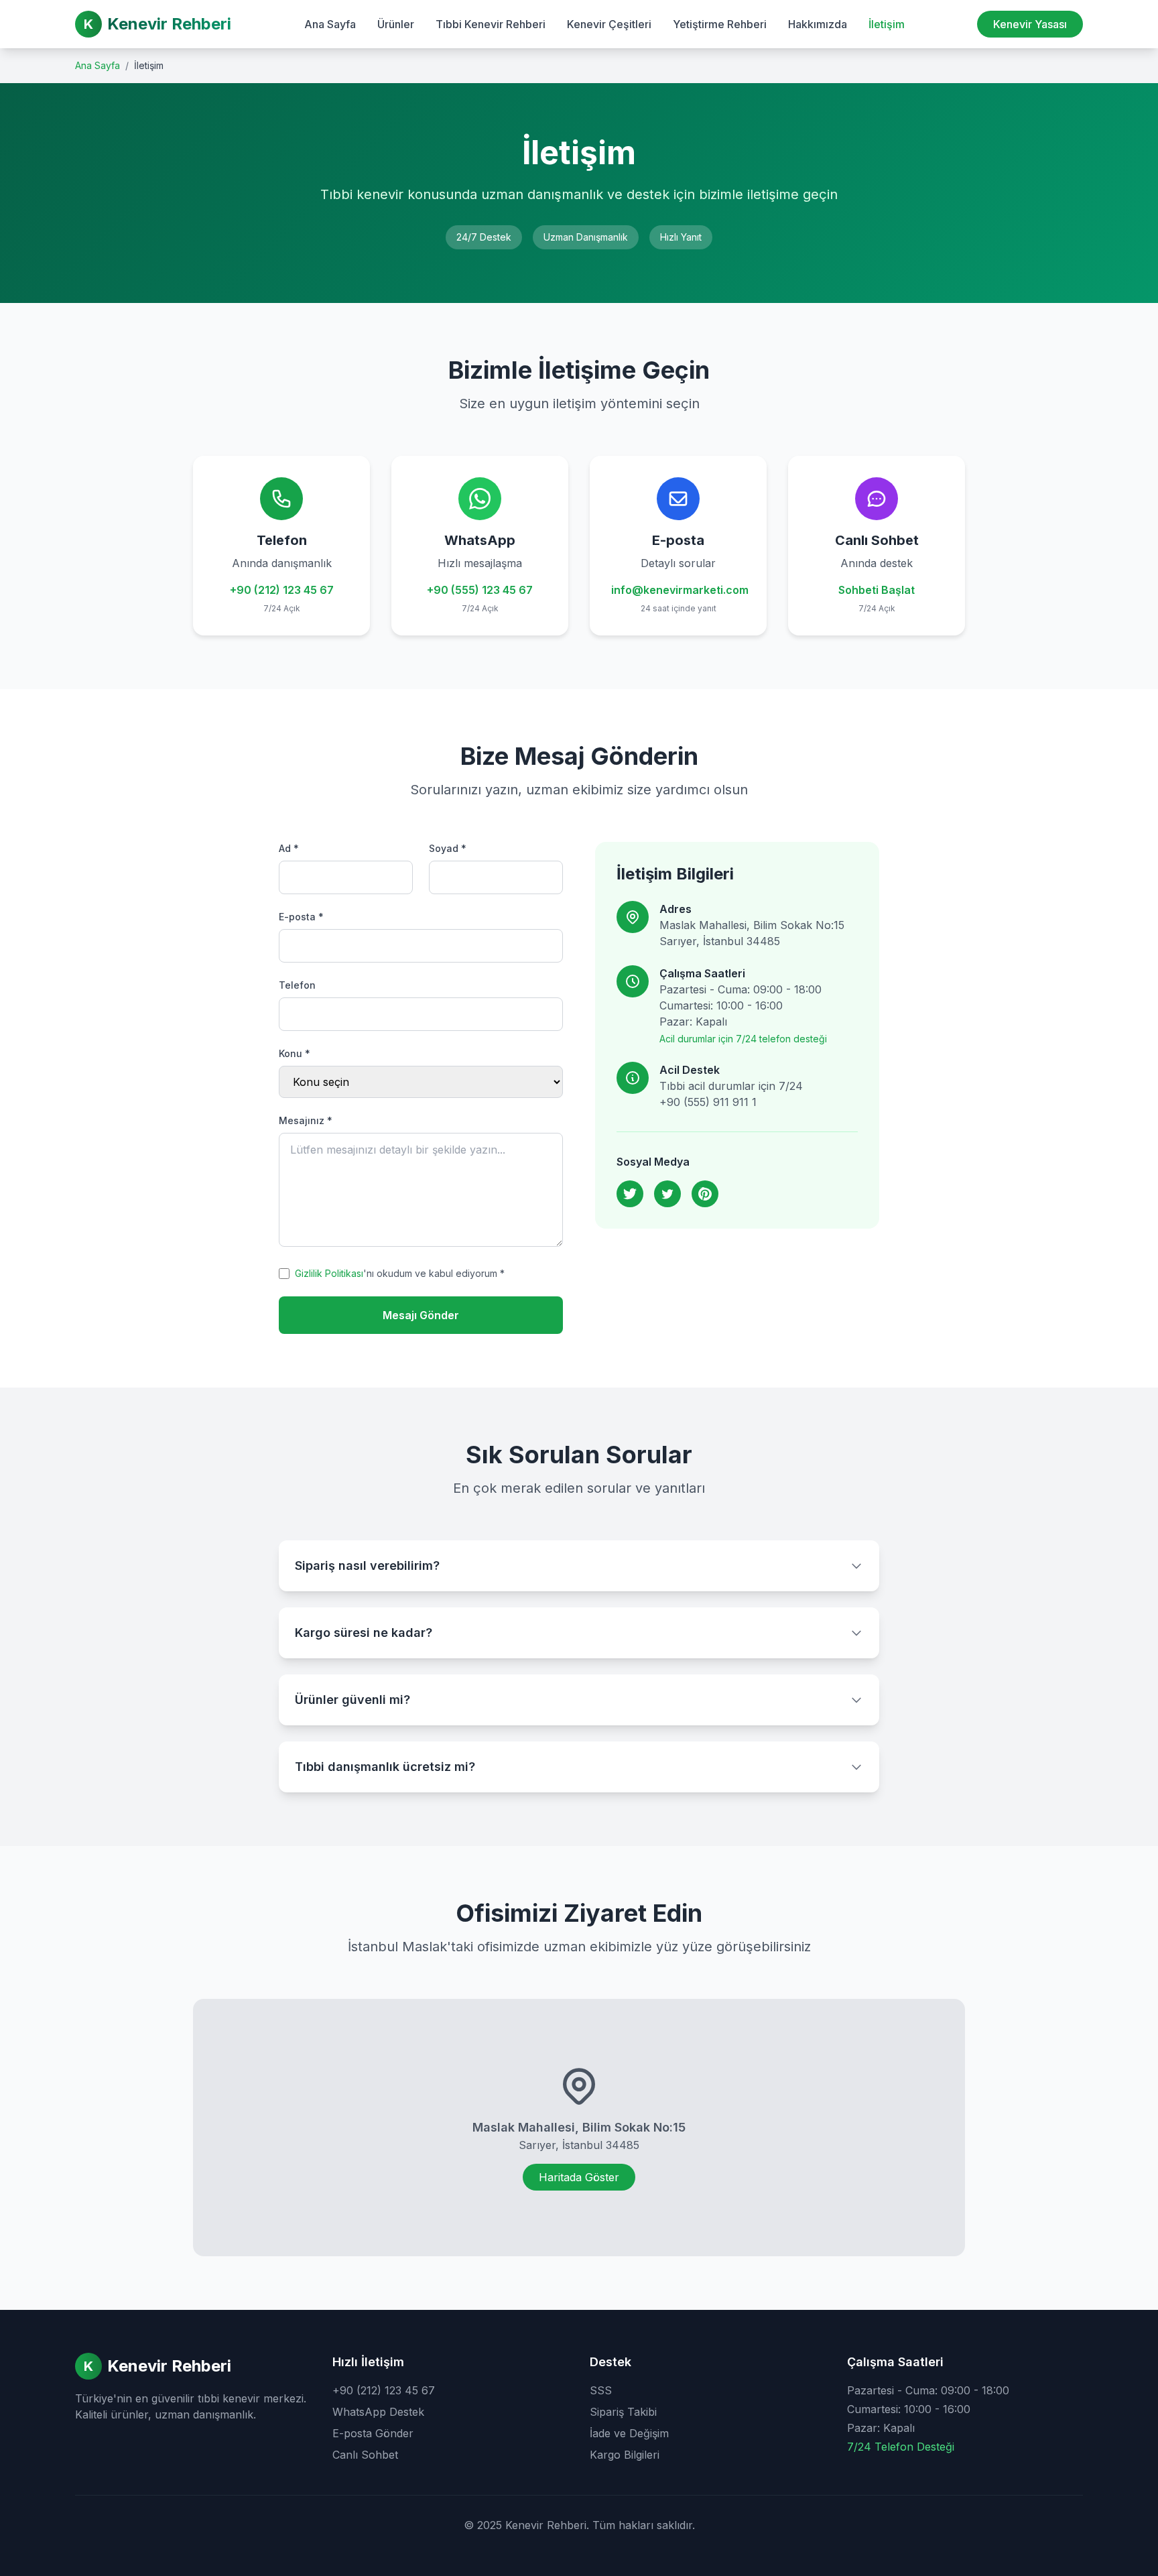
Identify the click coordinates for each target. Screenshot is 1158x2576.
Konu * (295, 1053)
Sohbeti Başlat (877, 590)
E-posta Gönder (373, 2433)
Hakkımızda (818, 24)
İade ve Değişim (629, 2433)
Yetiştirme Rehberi (720, 24)
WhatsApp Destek (378, 2412)
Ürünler (396, 24)
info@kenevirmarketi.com (680, 590)
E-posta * (301, 917)
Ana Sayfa (330, 24)
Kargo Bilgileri (625, 2455)
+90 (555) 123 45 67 (480, 590)
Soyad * (448, 848)
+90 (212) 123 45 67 (282, 590)
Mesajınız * (306, 1120)
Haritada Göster (579, 2177)
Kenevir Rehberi (169, 24)
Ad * (289, 848)
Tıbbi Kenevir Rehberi (491, 24)
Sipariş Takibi (623, 2412)
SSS (601, 2390)
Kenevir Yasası (1030, 24)
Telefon (297, 985)
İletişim (887, 24)
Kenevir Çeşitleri (609, 24)
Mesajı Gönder (421, 1315)
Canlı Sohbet (365, 2455)
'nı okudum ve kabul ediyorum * (400, 1273)
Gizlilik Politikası (329, 1273)
